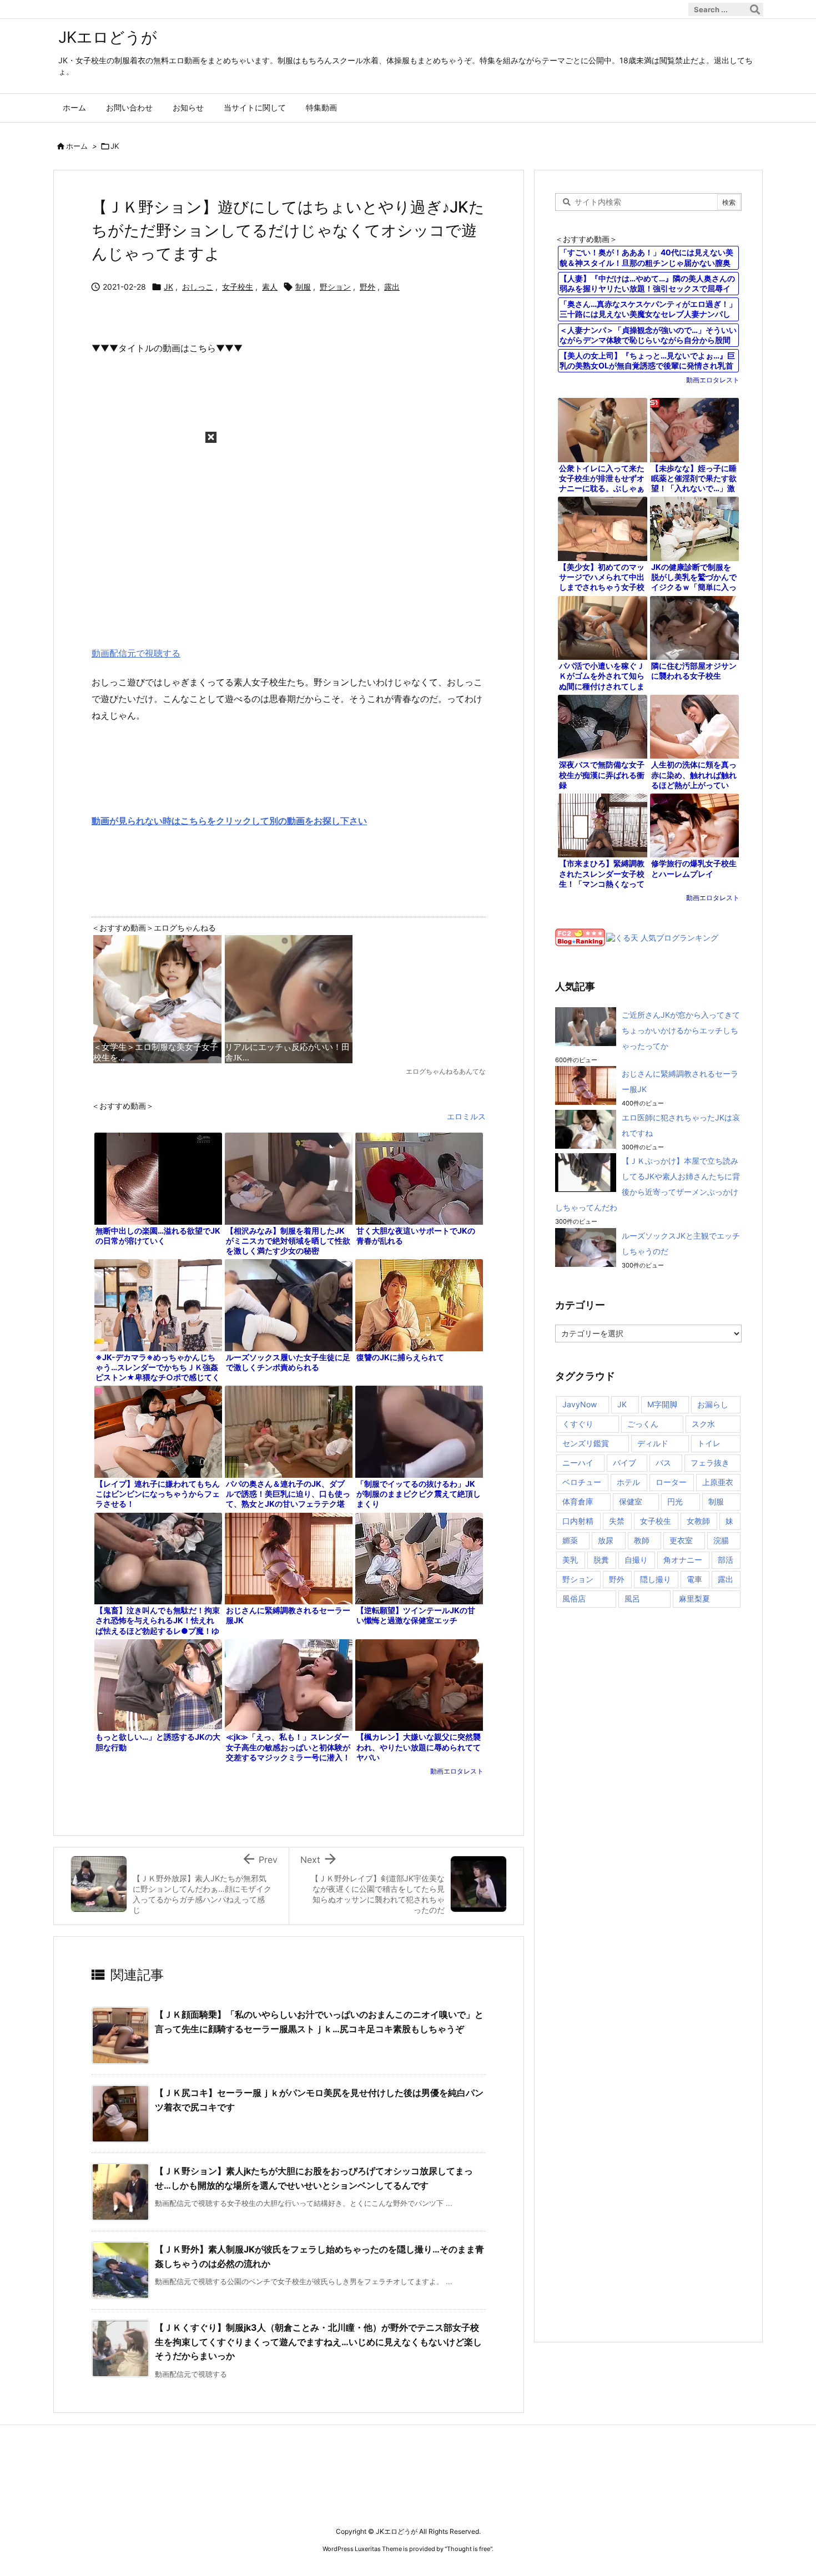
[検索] (755, 9)
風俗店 (574, 1598)
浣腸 (721, 1540)
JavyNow (580, 1404)
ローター (671, 1482)
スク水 (703, 1424)
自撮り (636, 1560)
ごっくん (643, 1424)
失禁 (617, 1521)
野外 (367, 287)
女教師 (698, 1521)
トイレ (709, 1443)
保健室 (631, 1501)
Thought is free (469, 2549)
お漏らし (713, 1404)
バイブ (624, 1463)
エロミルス (466, 1116)
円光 (675, 1501)
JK (115, 146)
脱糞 (601, 1560)
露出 (392, 287)
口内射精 (578, 1521)
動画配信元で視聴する (136, 653)
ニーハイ (578, 1463)
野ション (335, 287)
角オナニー (683, 1560)
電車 (694, 1579)
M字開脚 (662, 1404)
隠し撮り (656, 1579)
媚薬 (570, 1540)
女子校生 (238, 287)
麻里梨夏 (694, 1598)
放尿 (606, 1540)
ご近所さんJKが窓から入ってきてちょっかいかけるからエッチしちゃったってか (681, 1030)
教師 (642, 1540)
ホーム (77, 146)
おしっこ (198, 287)
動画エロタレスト (457, 1771)
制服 (303, 287)
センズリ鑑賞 (586, 1443)
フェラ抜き (710, 1463)
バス (663, 1463)
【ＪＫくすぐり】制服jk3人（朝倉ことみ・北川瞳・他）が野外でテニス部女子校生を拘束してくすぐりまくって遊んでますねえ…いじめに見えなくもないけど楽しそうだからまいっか (318, 2342)
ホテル (628, 1482)
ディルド (653, 1443)
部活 (726, 1560)
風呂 (632, 1598)
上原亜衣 (718, 1482)
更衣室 (681, 1540)
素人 (270, 287)
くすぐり (578, 1424)
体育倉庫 (578, 1501)
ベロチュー (582, 1482)
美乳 (570, 1560)
